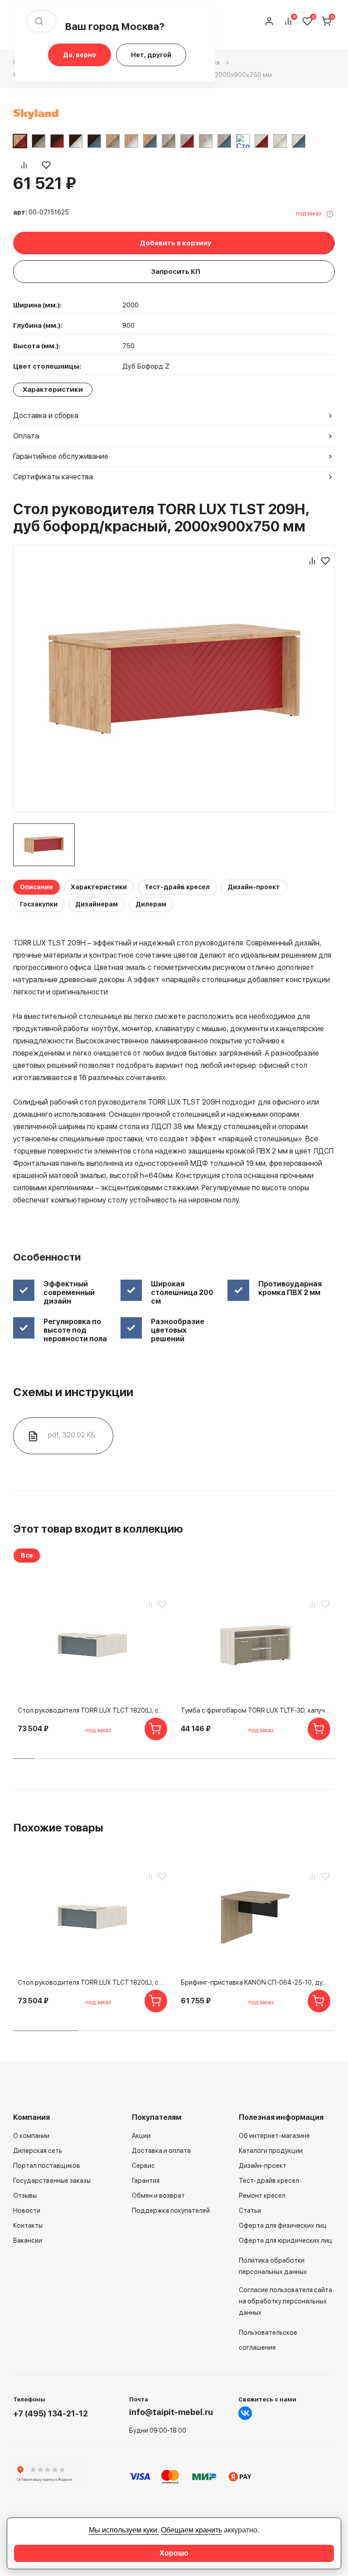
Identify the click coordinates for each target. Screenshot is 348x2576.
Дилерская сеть (38, 2151)
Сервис (143, 2166)
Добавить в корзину (175, 243)
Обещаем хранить (191, 2530)
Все (27, 1555)
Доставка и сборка (46, 416)
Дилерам (151, 904)
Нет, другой (151, 55)
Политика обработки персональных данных (273, 2266)
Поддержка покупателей (171, 2211)
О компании (31, 2136)
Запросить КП (176, 272)
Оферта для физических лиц (283, 2225)
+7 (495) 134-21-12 (51, 2413)
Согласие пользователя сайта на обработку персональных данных (285, 2301)
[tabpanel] (44, 845)
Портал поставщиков (47, 2166)
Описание (36, 887)
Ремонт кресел (262, 2196)
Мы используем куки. (124, 2530)
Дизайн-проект (254, 887)
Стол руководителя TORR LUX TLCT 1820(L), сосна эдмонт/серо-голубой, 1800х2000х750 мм (92, 1710)
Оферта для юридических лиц (285, 2240)
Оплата (26, 436)
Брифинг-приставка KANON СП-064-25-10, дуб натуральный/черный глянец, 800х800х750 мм (256, 1982)
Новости (27, 2211)
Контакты (28, 2225)
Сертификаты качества (53, 477)
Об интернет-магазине (274, 2136)
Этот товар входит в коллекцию (98, 1529)
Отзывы (25, 2196)
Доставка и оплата (161, 2151)
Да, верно (80, 55)
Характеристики (99, 887)
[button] (24, 1759)
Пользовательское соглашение (268, 2340)
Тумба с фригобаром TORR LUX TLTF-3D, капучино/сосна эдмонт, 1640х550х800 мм (256, 1710)
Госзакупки (39, 904)
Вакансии (28, 2240)
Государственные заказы (52, 2181)
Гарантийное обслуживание (61, 456)
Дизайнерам (97, 904)
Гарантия (146, 2181)
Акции (141, 2136)
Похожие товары (58, 1828)
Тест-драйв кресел (177, 887)
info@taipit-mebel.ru (171, 2412)
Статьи (250, 2211)
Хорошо (174, 2553)
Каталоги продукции (271, 2151)
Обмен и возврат (158, 2196)
